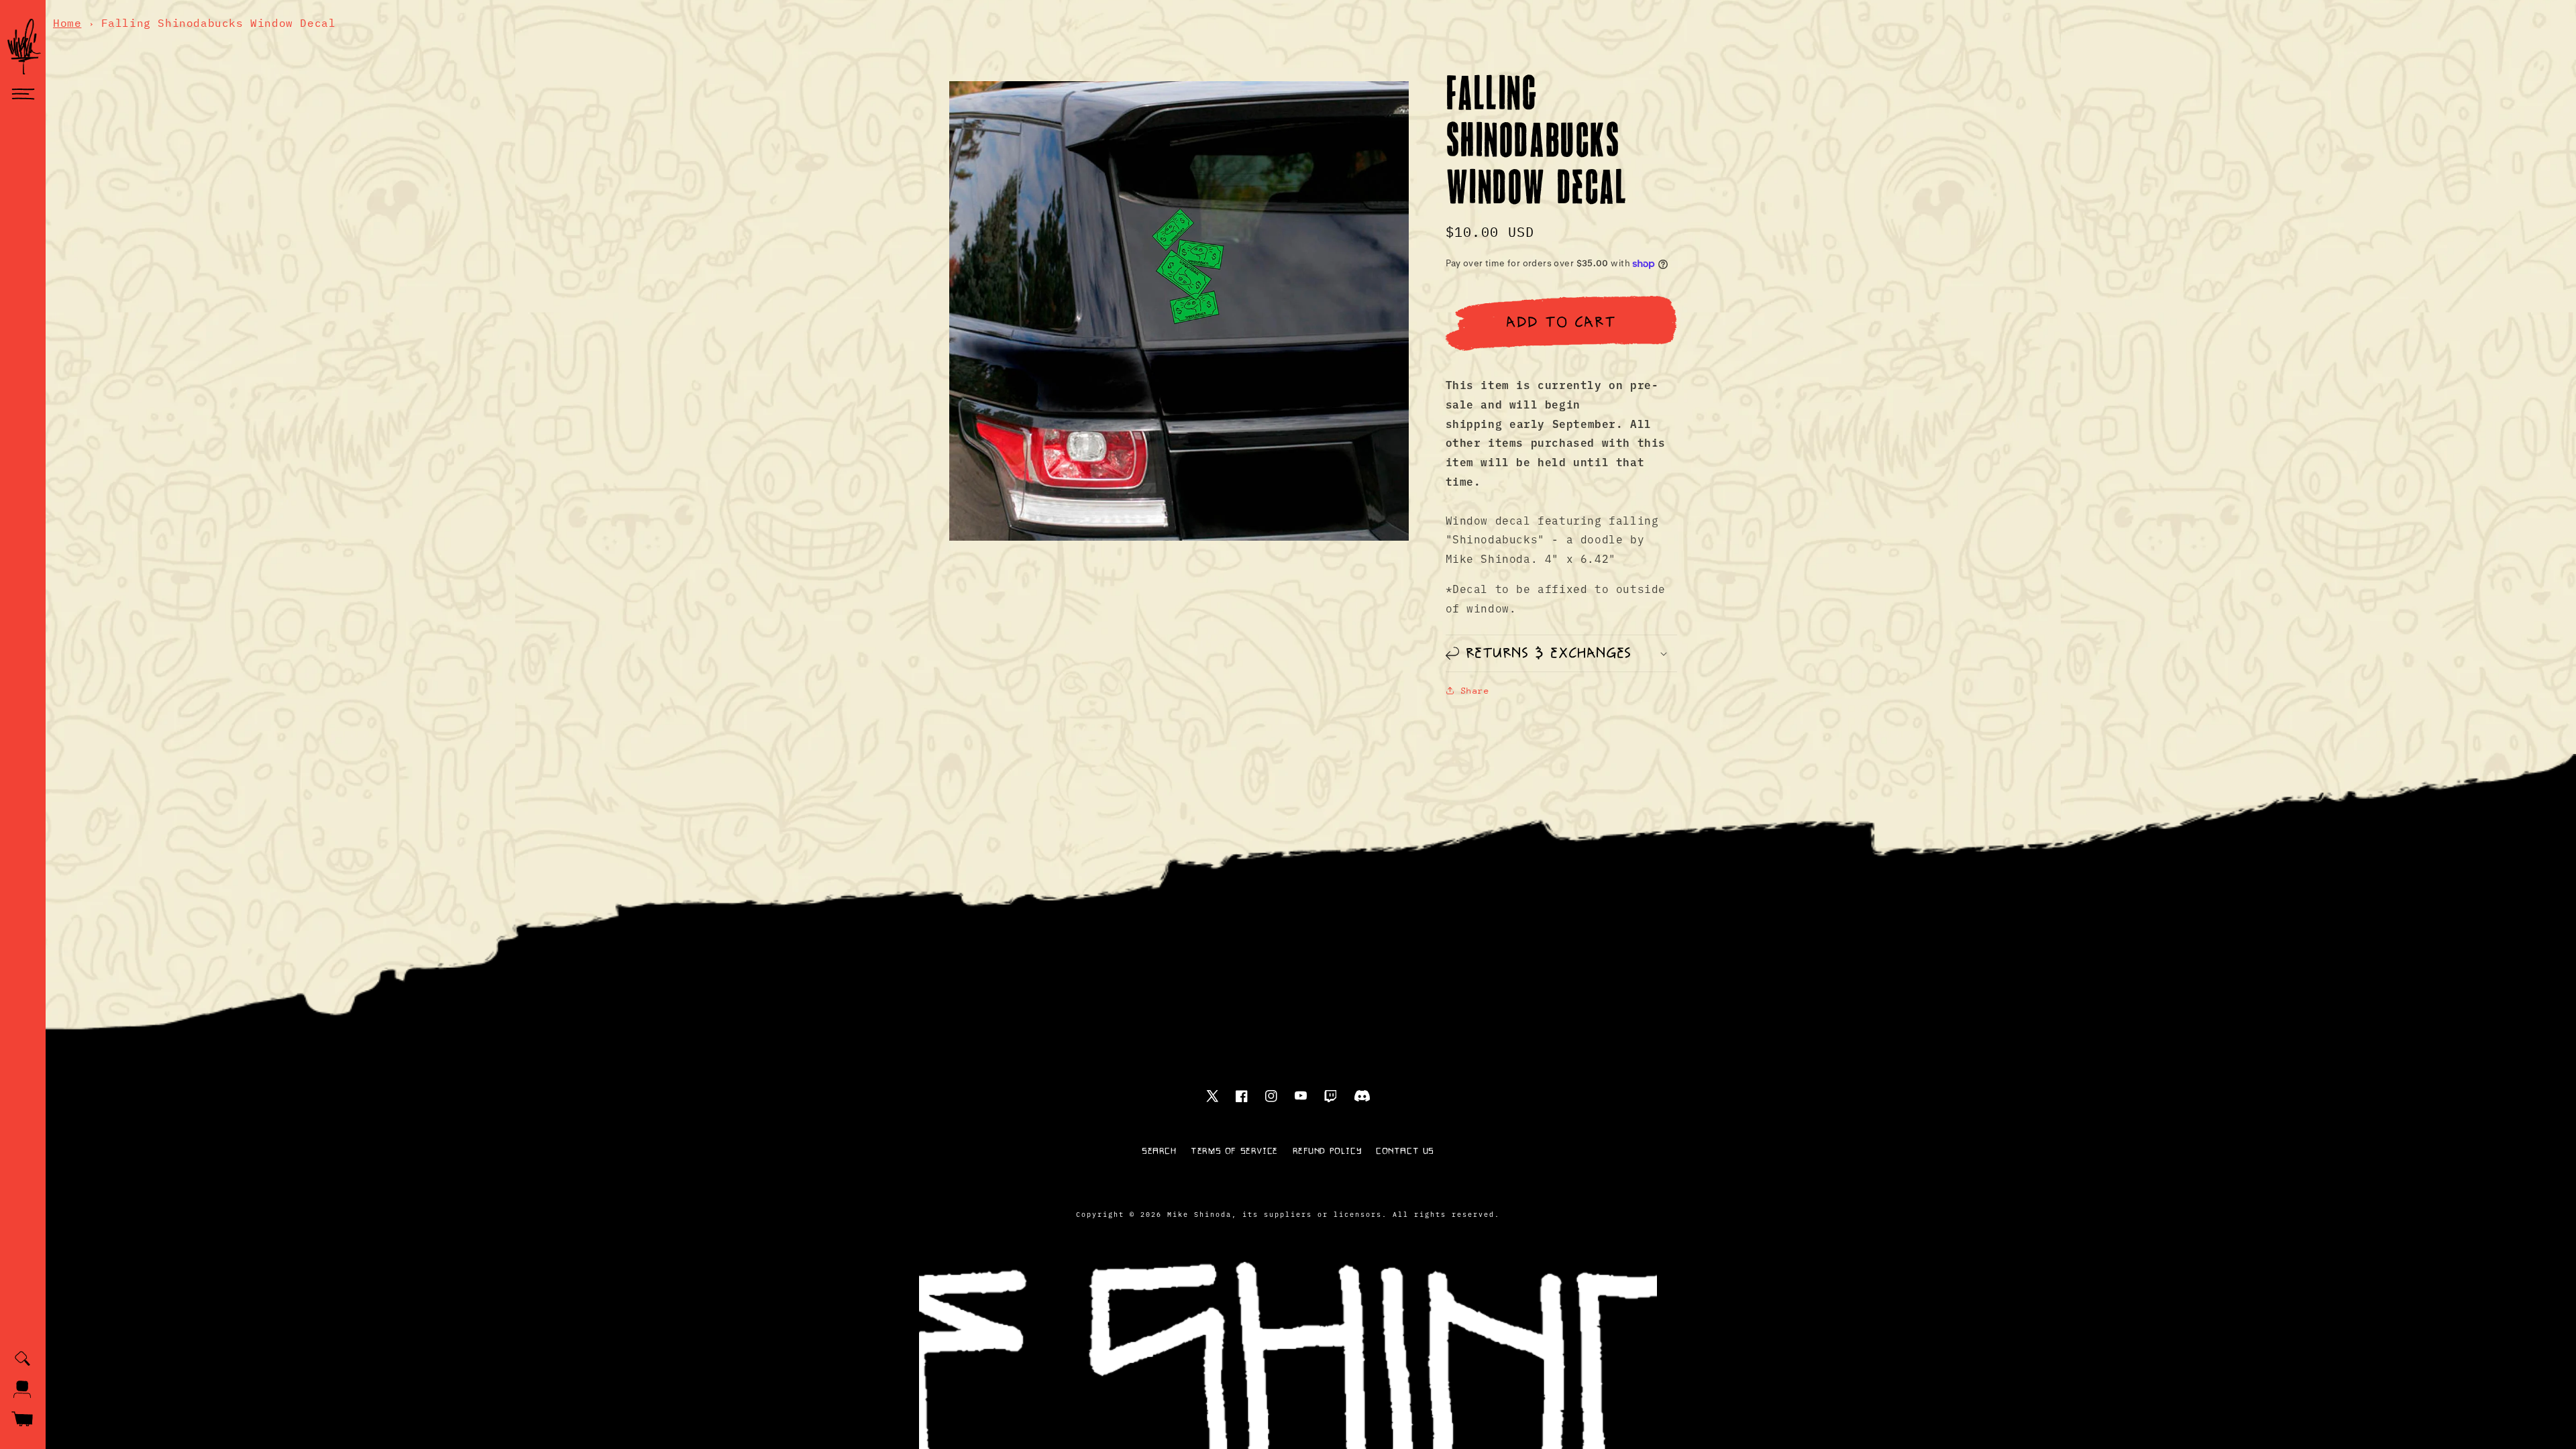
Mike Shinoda (1199, 1214)
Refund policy (1327, 1151)
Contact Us (1405, 1151)
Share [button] (1475, 691)
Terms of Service (1234, 1151)
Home (67, 23)
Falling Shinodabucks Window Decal (219, 23)
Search (1159, 1151)
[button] (23, 95)
